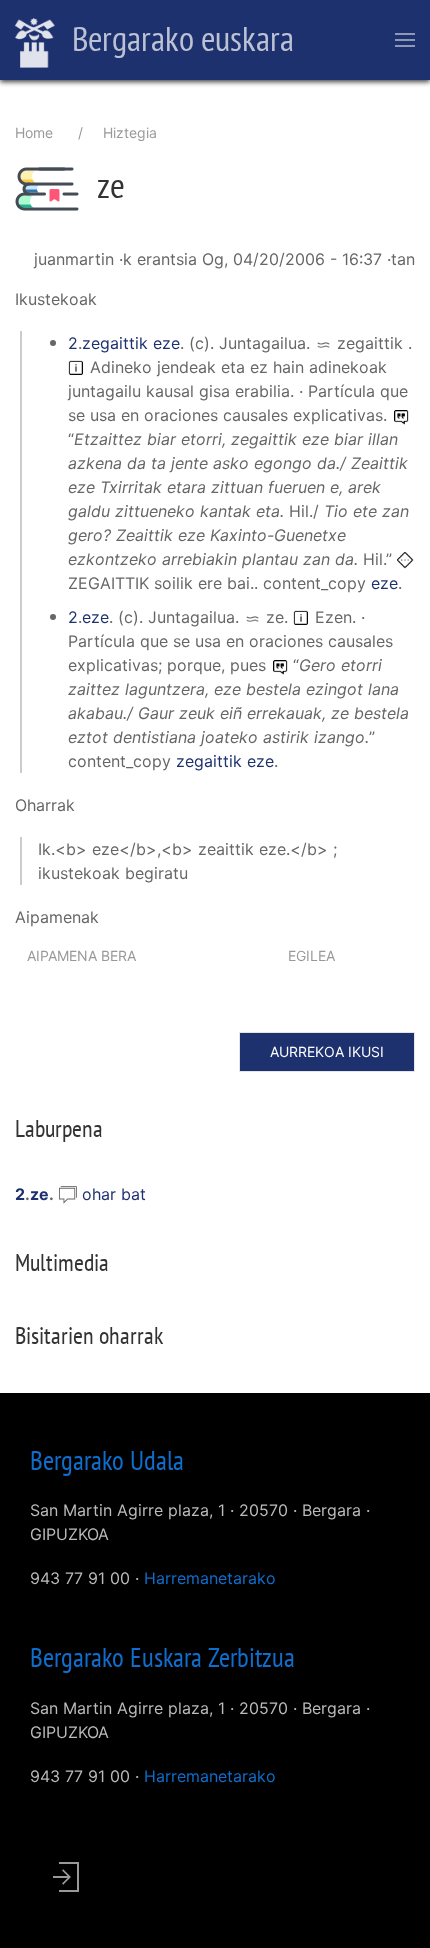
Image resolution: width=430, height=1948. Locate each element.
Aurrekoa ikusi (327, 1051)
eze (384, 583)
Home (34, 132)
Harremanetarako (210, 1578)
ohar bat (114, 1194)
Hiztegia (130, 132)
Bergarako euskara (179, 38)
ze (39, 1194)
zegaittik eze (131, 343)
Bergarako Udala (107, 1460)
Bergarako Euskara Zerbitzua (162, 1657)
